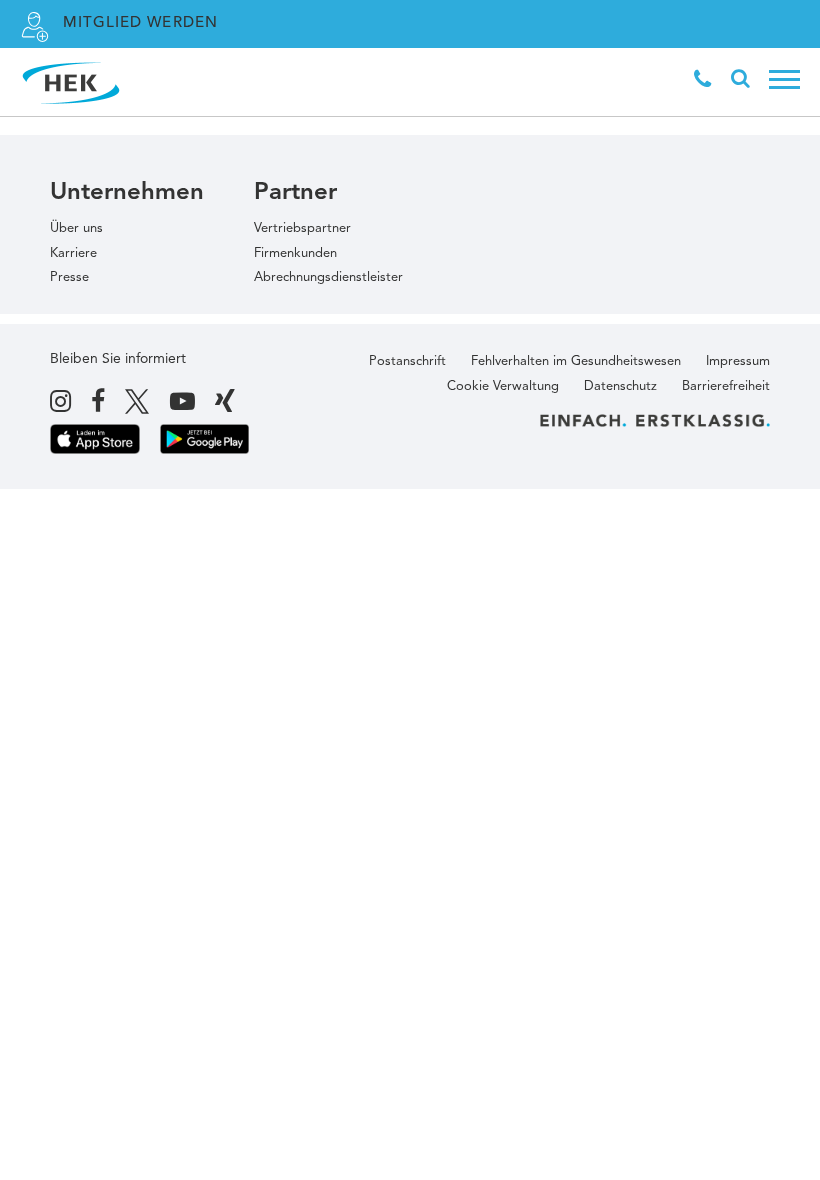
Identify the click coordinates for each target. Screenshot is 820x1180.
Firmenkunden (295, 253)
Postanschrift (407, 361)
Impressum (738, 361)
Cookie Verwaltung (503, 386)
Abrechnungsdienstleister (328, 277)
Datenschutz (620, 386)
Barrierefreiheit (726, 386)
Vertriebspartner (302, 228)
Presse (69, 277)
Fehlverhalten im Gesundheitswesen (576, 361)
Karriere (73, 253)
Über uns (76, 228)
